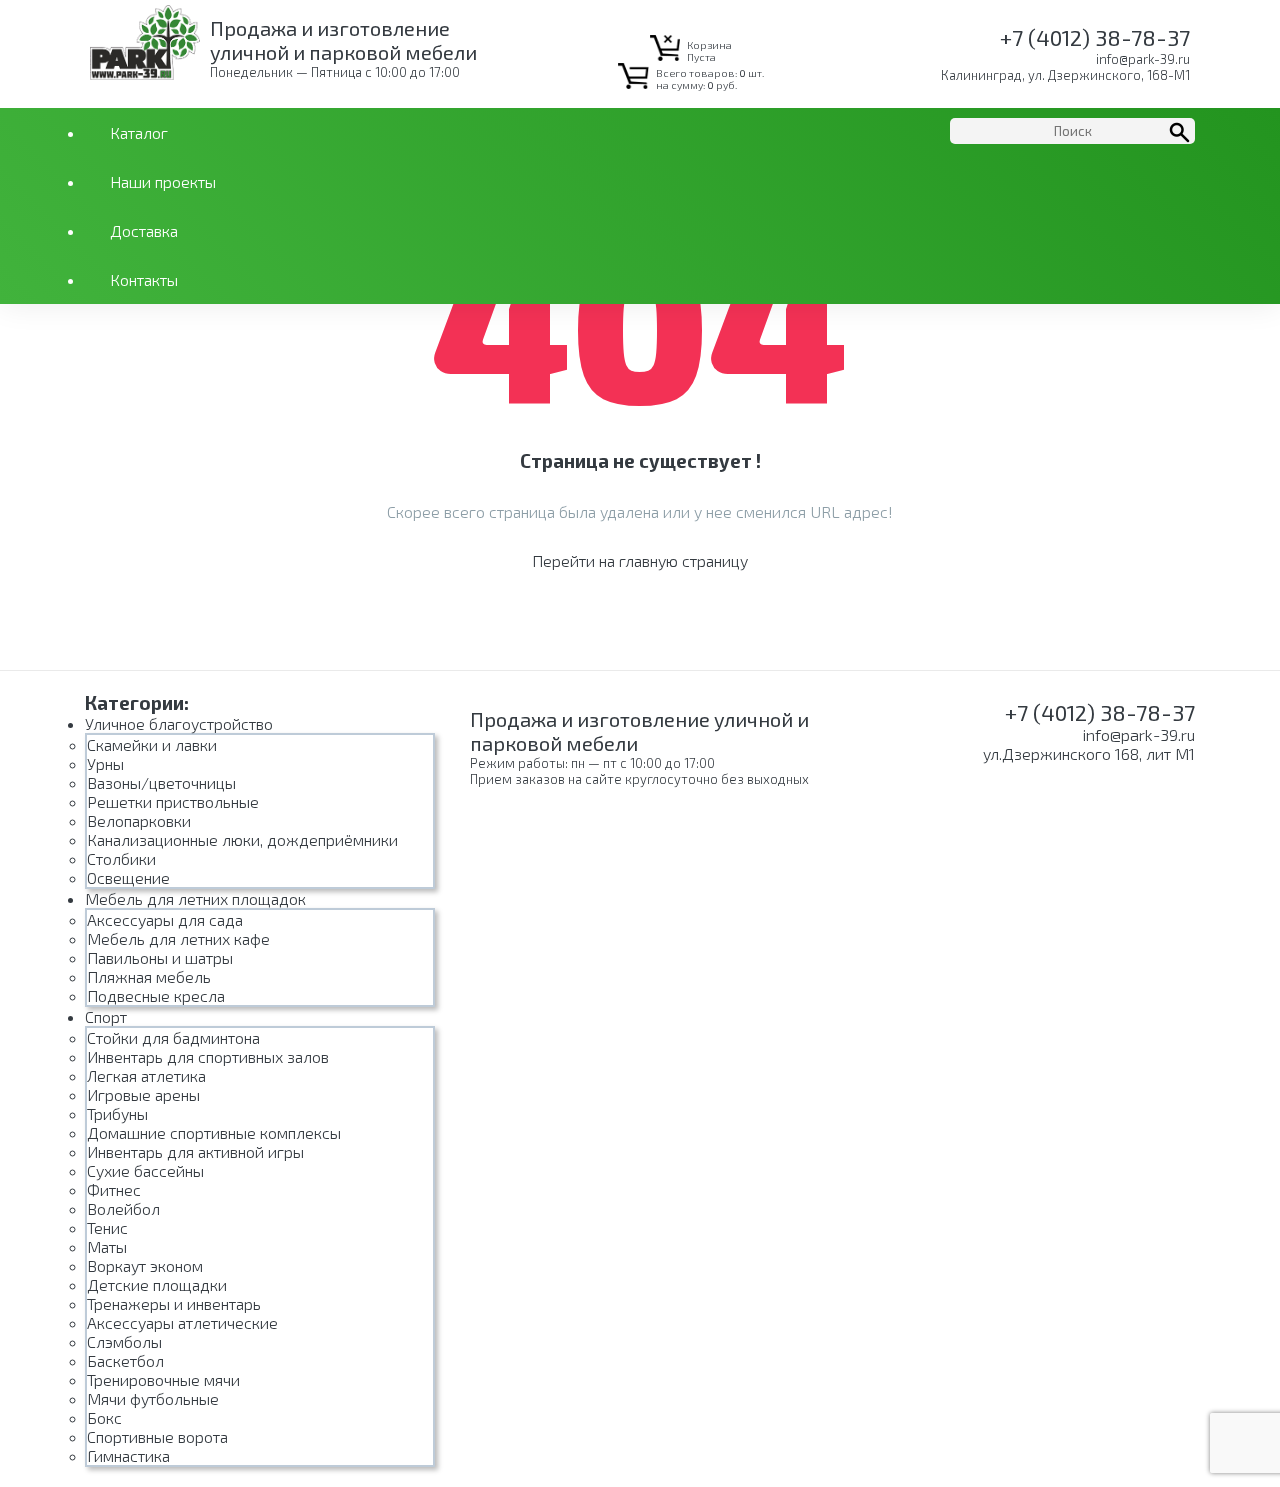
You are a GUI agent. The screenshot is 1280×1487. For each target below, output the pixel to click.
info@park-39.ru (1143, 59)
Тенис (107, 1227)
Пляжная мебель (149, 976)
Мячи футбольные (153, 1398)
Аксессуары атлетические (182, 1322)
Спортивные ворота (157, 1436)
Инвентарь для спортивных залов (208, 1056)
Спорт (106, 1016)
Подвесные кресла (156, 995)
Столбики (121, 858)
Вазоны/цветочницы (161, 782)
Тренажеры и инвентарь (174, 1303)
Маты (107, 1246)
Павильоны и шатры (160, 957)
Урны (105, 763)
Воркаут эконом (145, 1265)
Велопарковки (139, 820)
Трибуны (117, 1113)
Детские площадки (157, 1284)
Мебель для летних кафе (178, 938)
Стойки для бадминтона (173, 1037)
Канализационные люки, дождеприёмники (242, 839)
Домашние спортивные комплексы (214, 1132)
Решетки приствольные (173, 801)
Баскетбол (125, 1360)
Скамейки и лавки (152, 744)
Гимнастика (128, 1455)
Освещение (128, 877)
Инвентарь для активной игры (195, 1151)
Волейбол (123, 1208)
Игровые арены (143, 1094)
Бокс (104, 1417)
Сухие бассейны (145, 1170)
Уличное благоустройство (179, 723)
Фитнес (114, 1189)
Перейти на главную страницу (640, 560)
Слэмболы (124, 1341)
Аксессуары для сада (165, 919)
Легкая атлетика (146, 1075)
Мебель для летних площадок (195, 898)
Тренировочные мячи (163, 1379)
